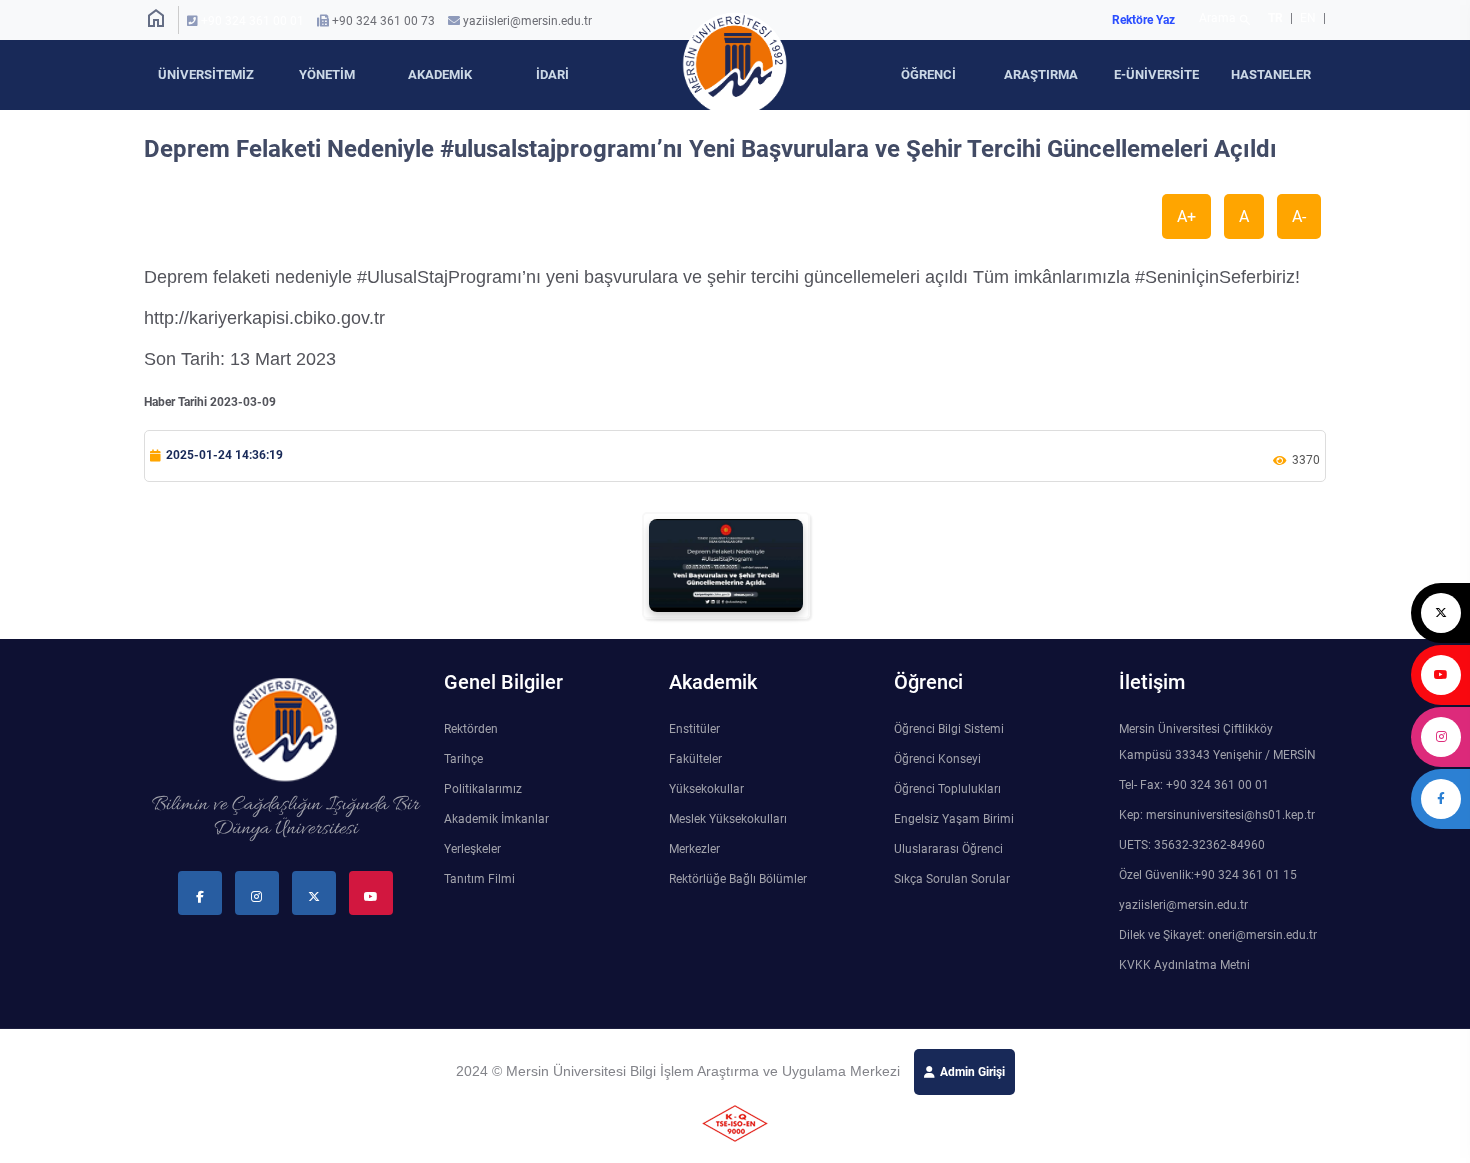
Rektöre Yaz (1143, 20)
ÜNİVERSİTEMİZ (206, 74)
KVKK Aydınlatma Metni (1184, 965)
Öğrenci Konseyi (937, 759)
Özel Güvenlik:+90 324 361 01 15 (1208, 875)
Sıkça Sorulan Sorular (952, 879)
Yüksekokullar (706, 789)
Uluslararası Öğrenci (948, 849)
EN (1309, 18)
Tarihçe (463, 759)
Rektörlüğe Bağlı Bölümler (738, 879)
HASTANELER (1271, 74)
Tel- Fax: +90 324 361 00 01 (1194, 785)
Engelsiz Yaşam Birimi (954, 819)
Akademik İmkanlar (496, 819)
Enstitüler (694, 729)
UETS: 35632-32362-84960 (1192, 845)
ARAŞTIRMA (1041, 74)
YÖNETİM (327, 74)
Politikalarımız (483, 789)
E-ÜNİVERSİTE (1156, 74)
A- (1299, 216)
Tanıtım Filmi (479, 879)
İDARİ (552, 74)
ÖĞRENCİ (928, 74)
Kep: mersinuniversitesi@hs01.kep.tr (1217, 815)
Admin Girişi (972, 1072)
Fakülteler (695, 759)
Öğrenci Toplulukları (947, 789)
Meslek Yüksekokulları (728, 819)
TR (1275, 18)
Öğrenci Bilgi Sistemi (949, 729)
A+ (1186, 216)
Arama (1225, 20)
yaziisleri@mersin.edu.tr (527, 21)
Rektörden (471, 729)
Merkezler (694, 849)
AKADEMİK (440, 74)
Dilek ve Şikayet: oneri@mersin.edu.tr (1218, 935)
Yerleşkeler (472, 849)
